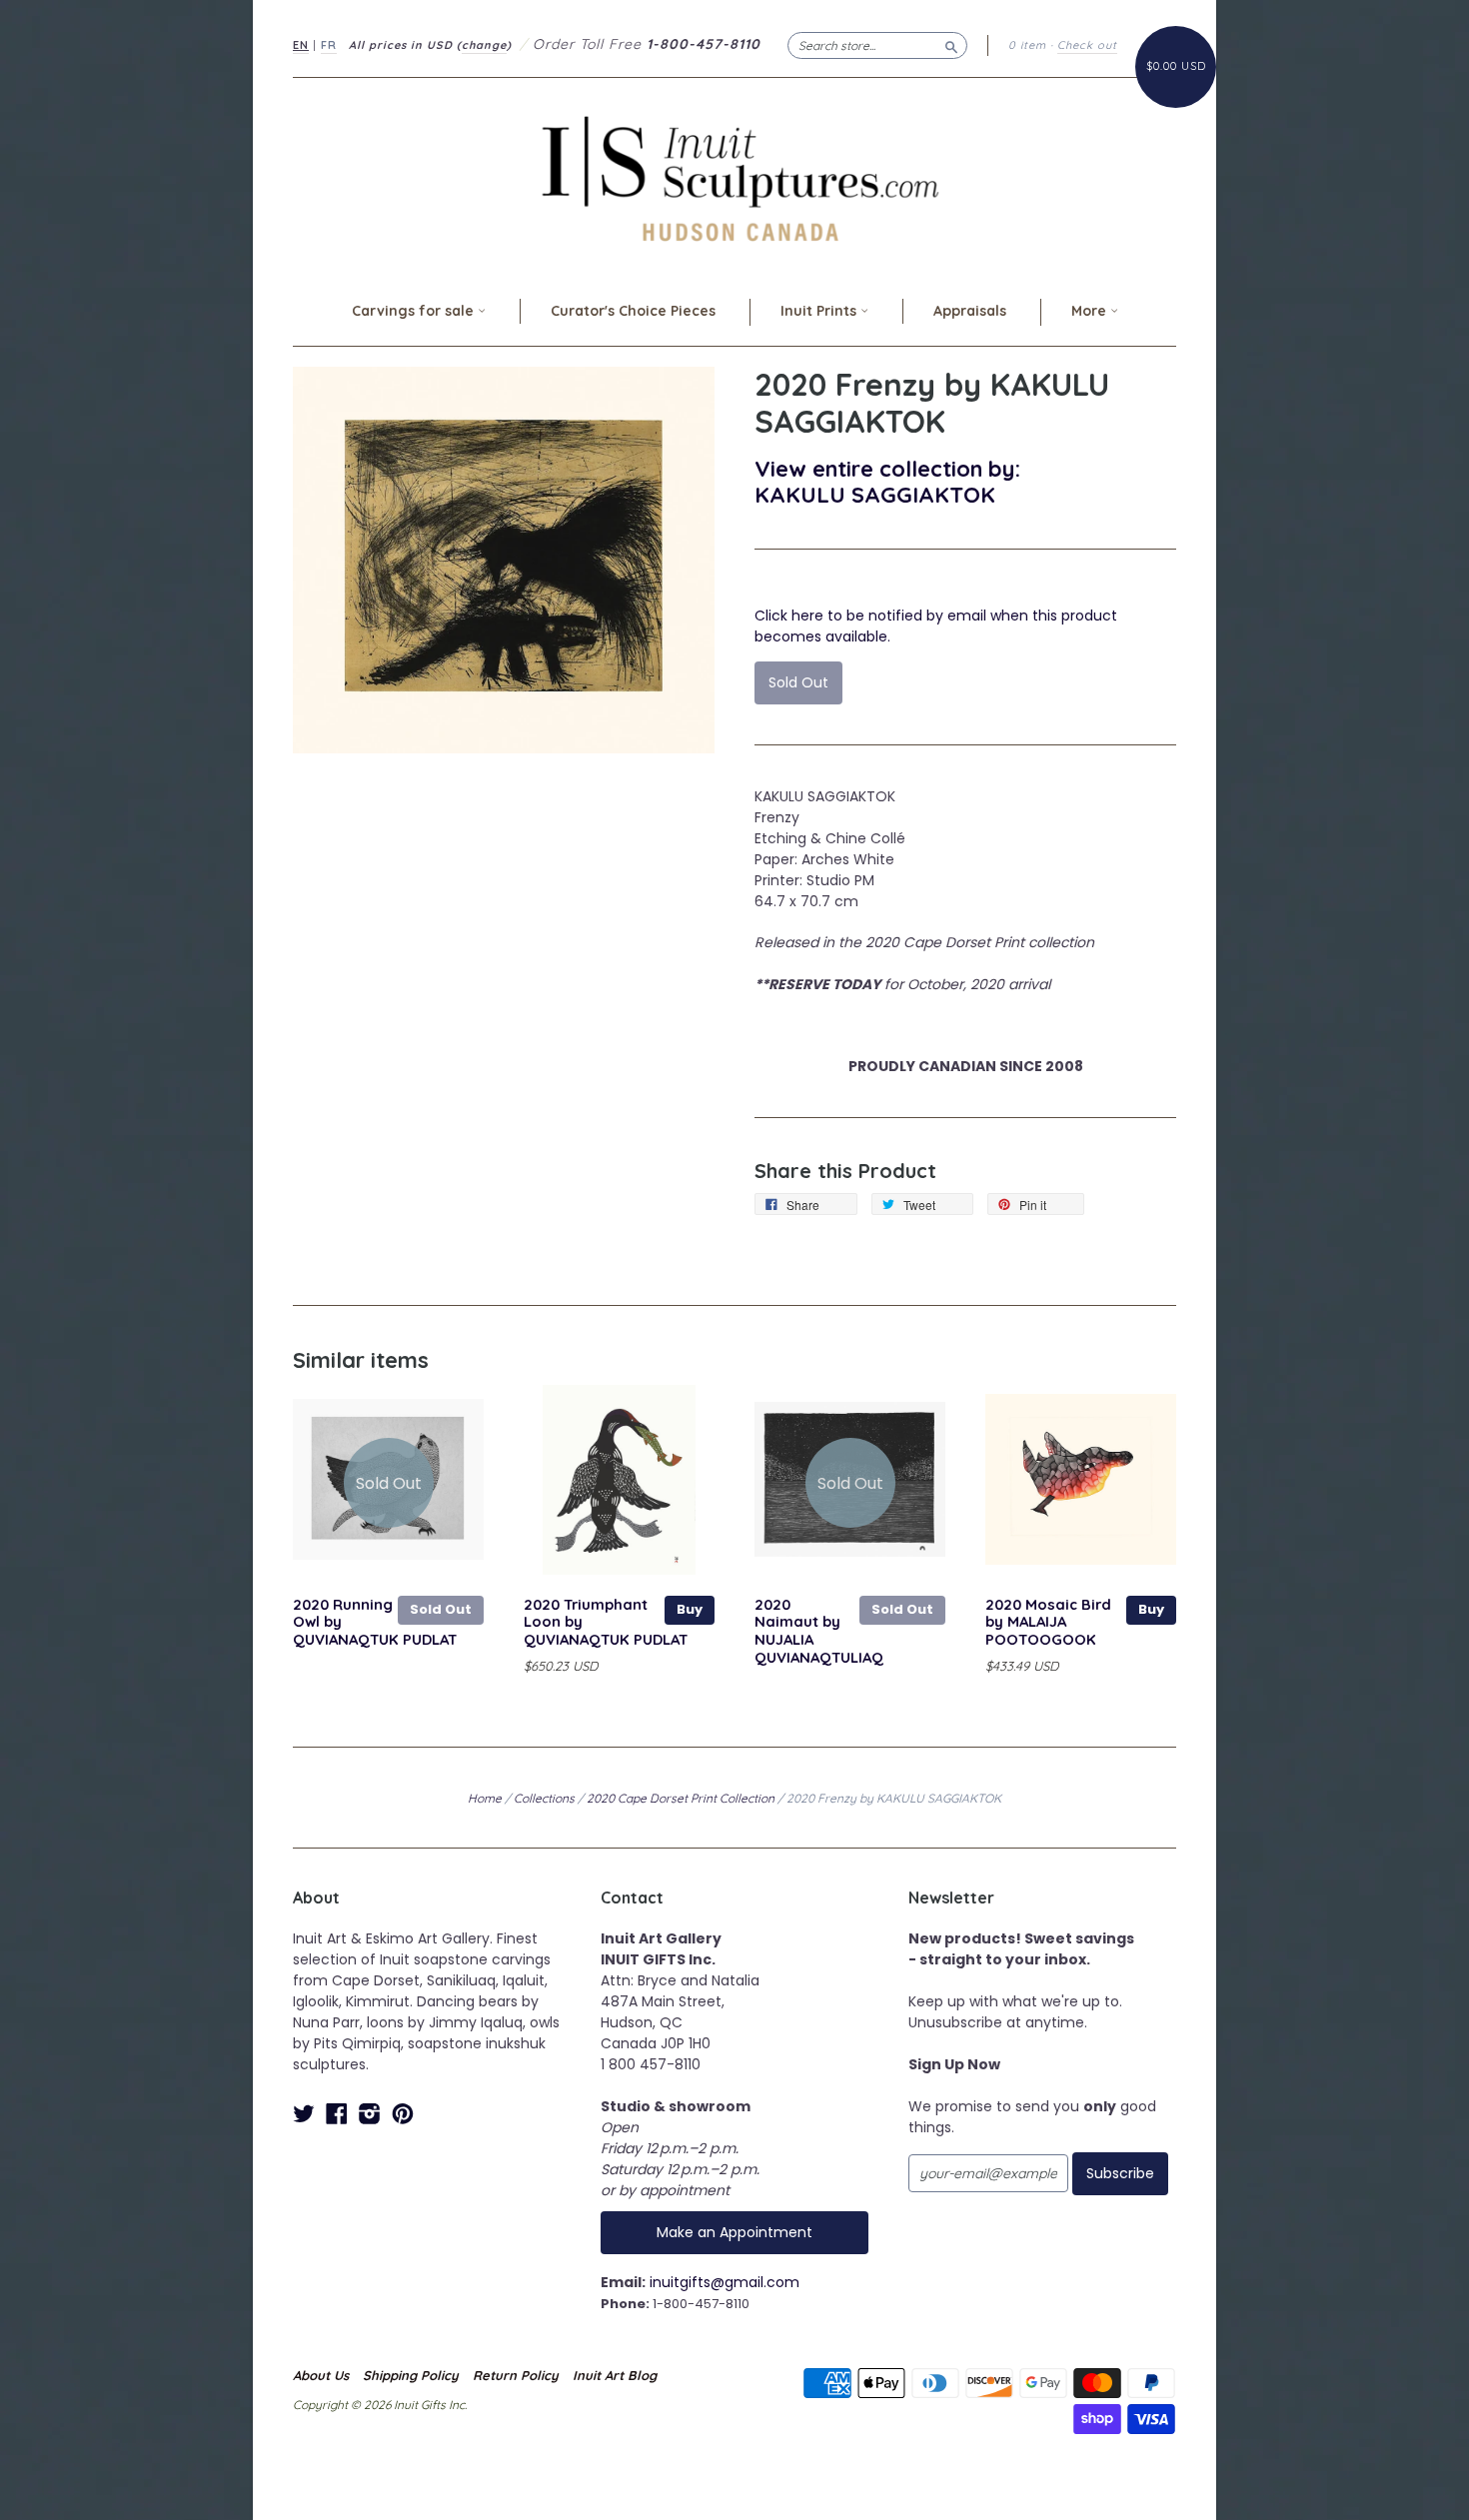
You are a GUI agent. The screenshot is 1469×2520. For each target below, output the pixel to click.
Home (485, 1798)
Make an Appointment (734, 2232)
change (484, 45)
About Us (321, 2375)
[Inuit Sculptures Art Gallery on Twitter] (304, 2114)
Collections (544, 1798)
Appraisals (970, 311)
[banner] (734, 178)
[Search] (951, 45)
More (1091, 311)
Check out (1087, 45)
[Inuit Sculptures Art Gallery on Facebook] (337, 2114)
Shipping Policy (411, 2375)
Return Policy (516, 2375)
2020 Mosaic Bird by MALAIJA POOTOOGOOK (1048, 1622)
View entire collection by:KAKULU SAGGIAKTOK (887, 481)
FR (329, 45)
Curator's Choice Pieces (633, 311)
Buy (690, 1609)
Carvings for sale (415, 311)
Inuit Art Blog (615, 2375)
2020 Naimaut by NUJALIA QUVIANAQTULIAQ (819, 1631)
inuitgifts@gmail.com (725, 2282)
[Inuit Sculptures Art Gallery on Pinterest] (403, 2114)
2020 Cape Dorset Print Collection (681, 1798)
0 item (1027, 45)
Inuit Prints (820, 311)
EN (301, 45)
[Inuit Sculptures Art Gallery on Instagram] (370, 2114)
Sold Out (441, 1609)
